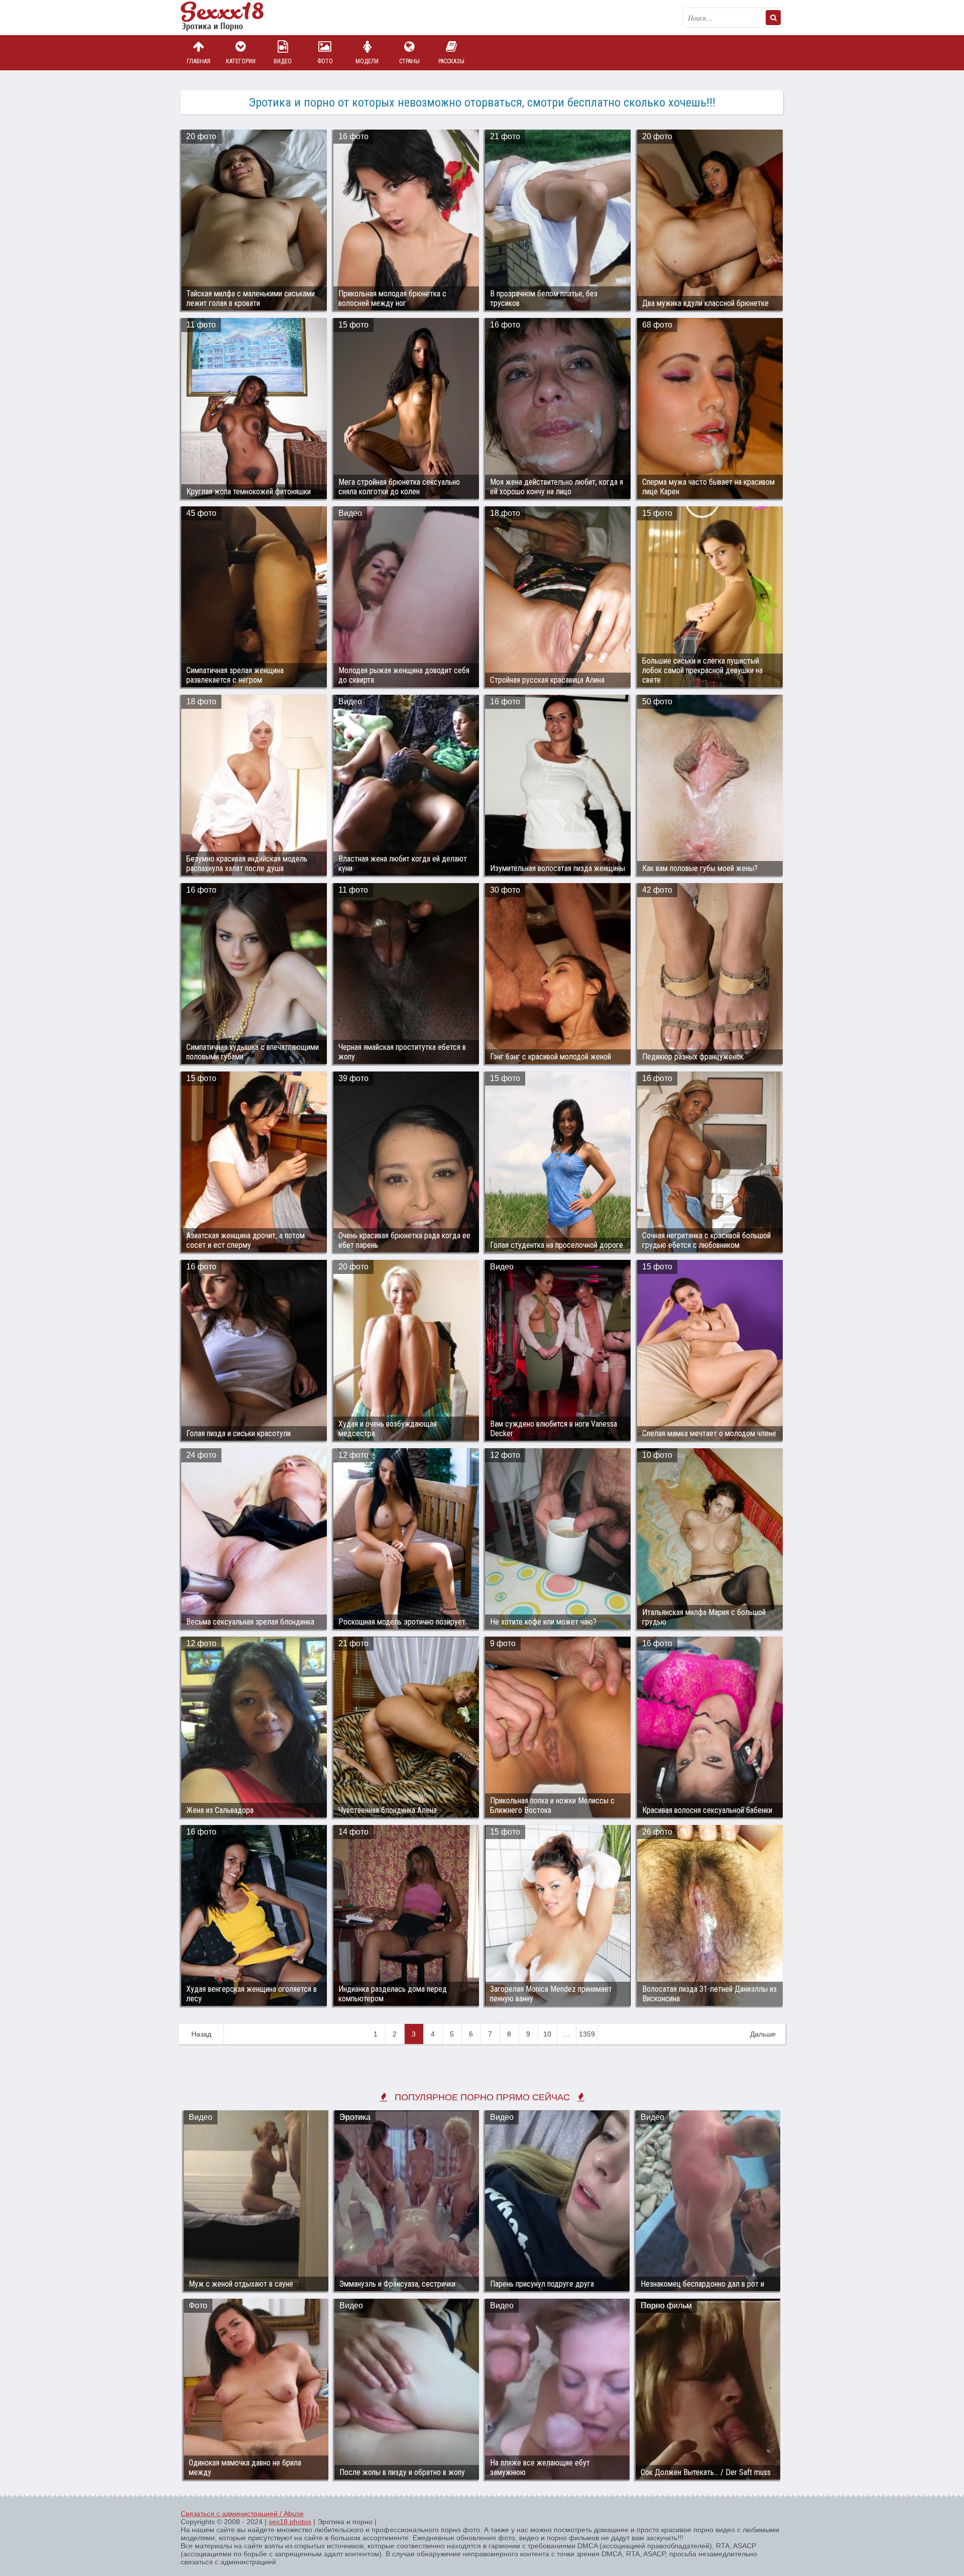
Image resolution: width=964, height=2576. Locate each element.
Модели (367, 61)
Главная (199, 61)
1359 (587, 2034)
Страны (409, 61)
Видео (283, 61)
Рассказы (451, 61)
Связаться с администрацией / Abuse (242, 2514)
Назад (201, 2034)
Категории (241, 61)
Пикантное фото (231, 18)
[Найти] (773, 18)
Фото (325, 61)
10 (547, 2034)
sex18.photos (290, 2522)
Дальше (763, 2034)
